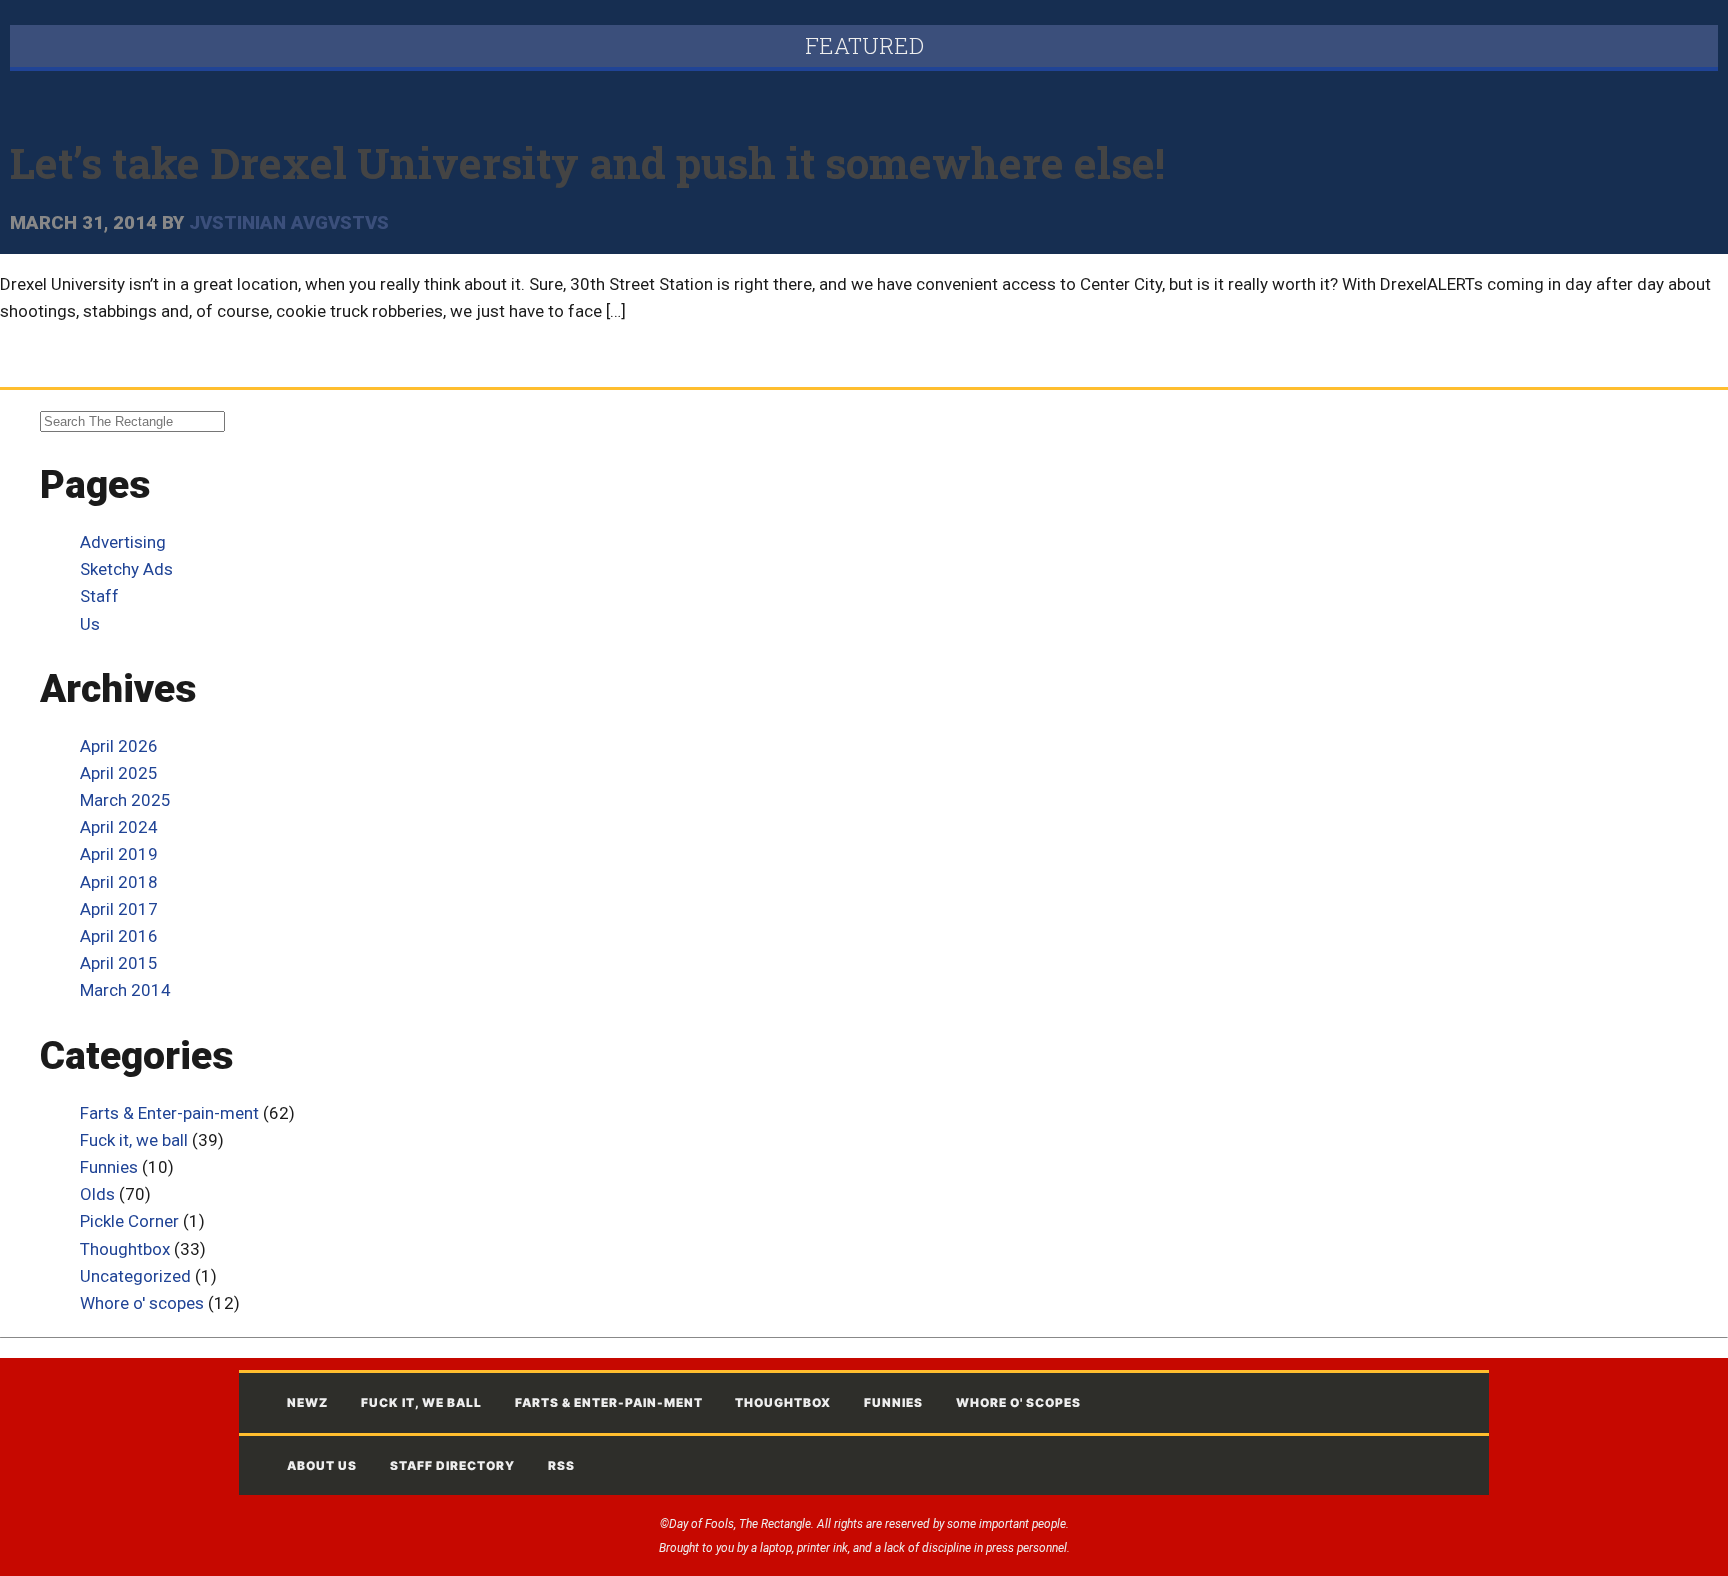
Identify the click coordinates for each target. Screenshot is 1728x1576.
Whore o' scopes (142, 1303)
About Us (322, 1465)
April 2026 (119, 746)
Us (90, 624)
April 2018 (119, 882)
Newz (307, 1402)
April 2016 (119, 936)
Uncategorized (135, 1276)
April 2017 (119, 909)
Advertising (123, 542)
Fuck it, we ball (134, 1140)
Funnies (109, 1167)
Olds (97, 1194)
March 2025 (125, 800)
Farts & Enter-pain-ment (169, 1113)
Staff (99, 596)
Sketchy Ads (126, 569)
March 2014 (125, 990)
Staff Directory (452, 1465)
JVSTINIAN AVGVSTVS (289, 223)
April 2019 (119, 854)
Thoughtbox (125, 1249)
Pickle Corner (129, 1221)
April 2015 (119, 963)
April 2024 (119, 827)
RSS (561, 1465)
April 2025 (119, 773)
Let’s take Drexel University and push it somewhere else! (587, 162)
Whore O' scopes (1018, 1402)
